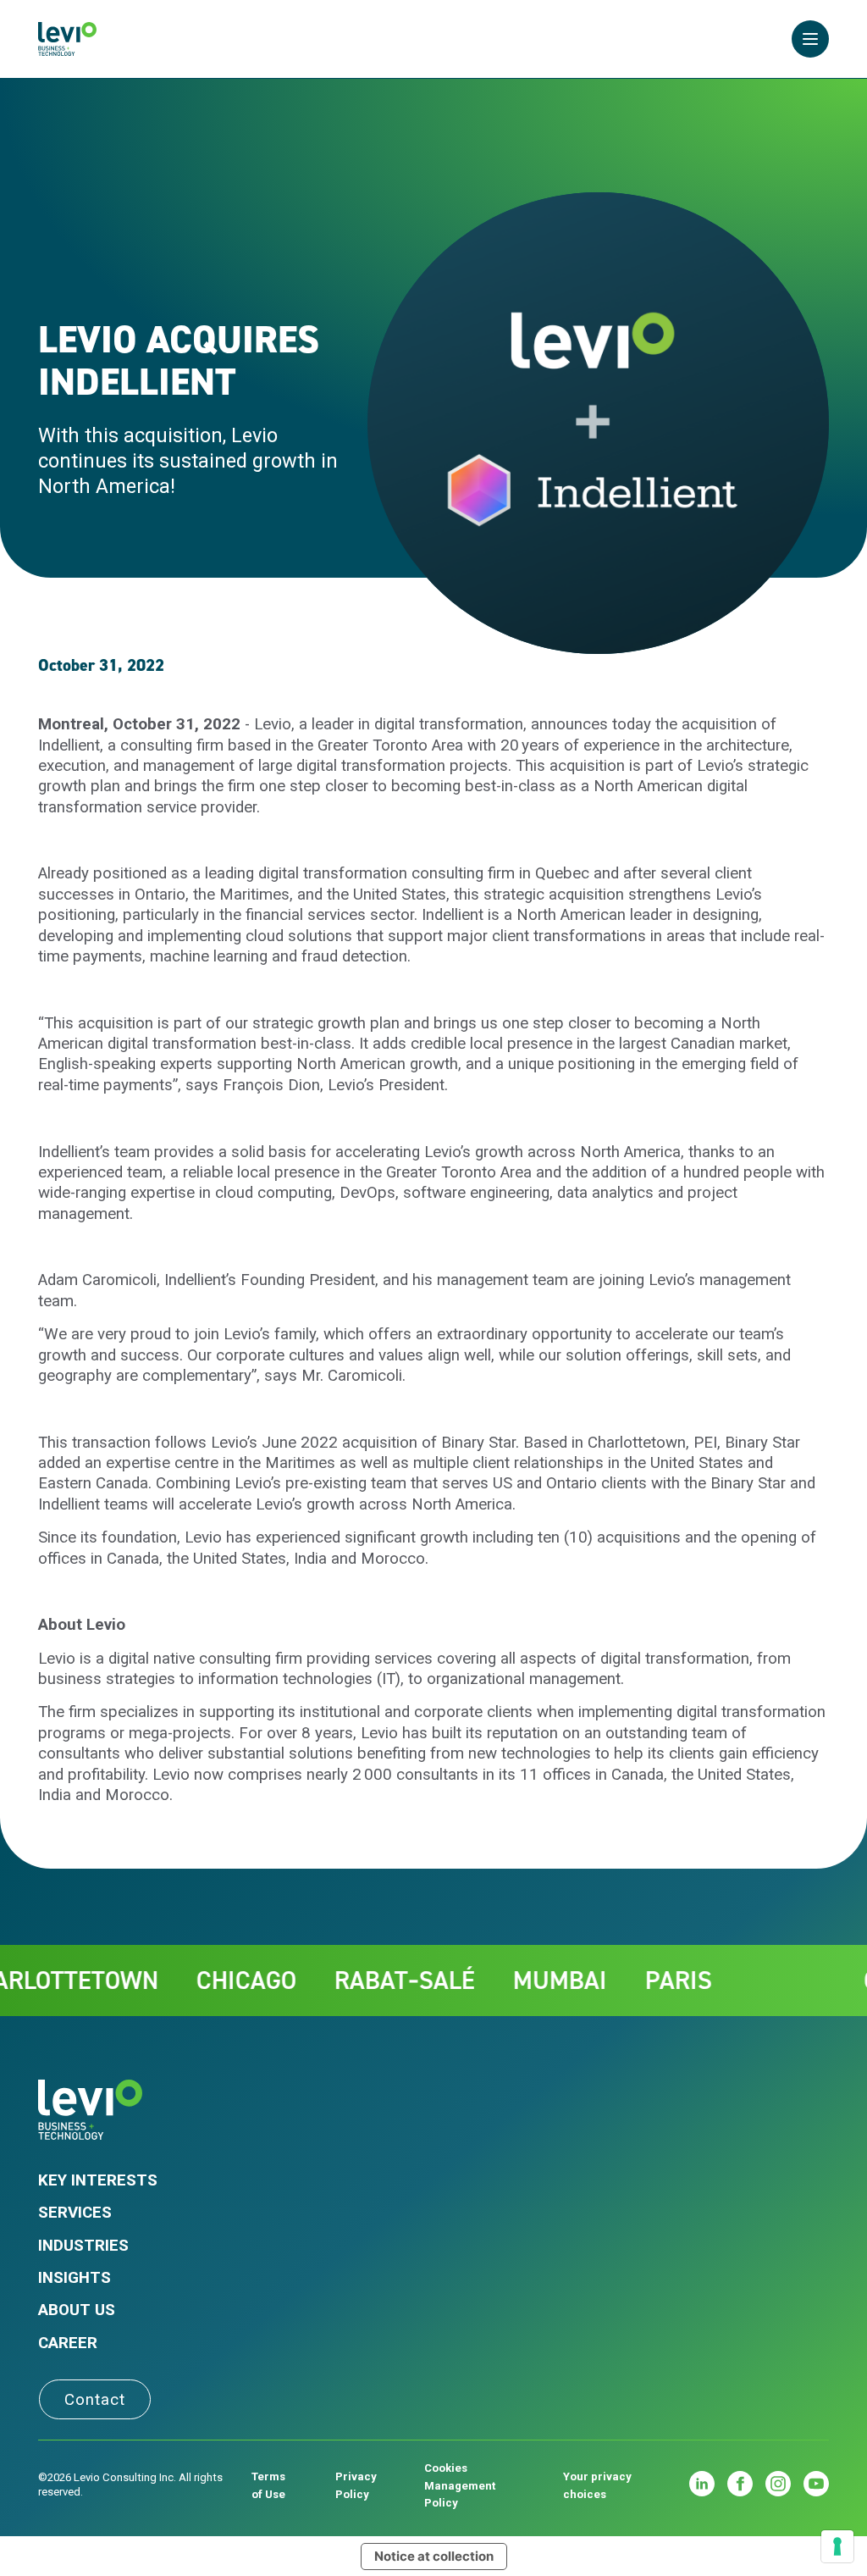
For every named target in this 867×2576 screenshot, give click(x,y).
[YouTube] (816, 2484)
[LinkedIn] (702, 2484)
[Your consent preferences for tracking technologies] (837, 2546)
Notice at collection (434, 2556)
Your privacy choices (597, 2485)
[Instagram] (778, 2484)
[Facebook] (740, 2484)
